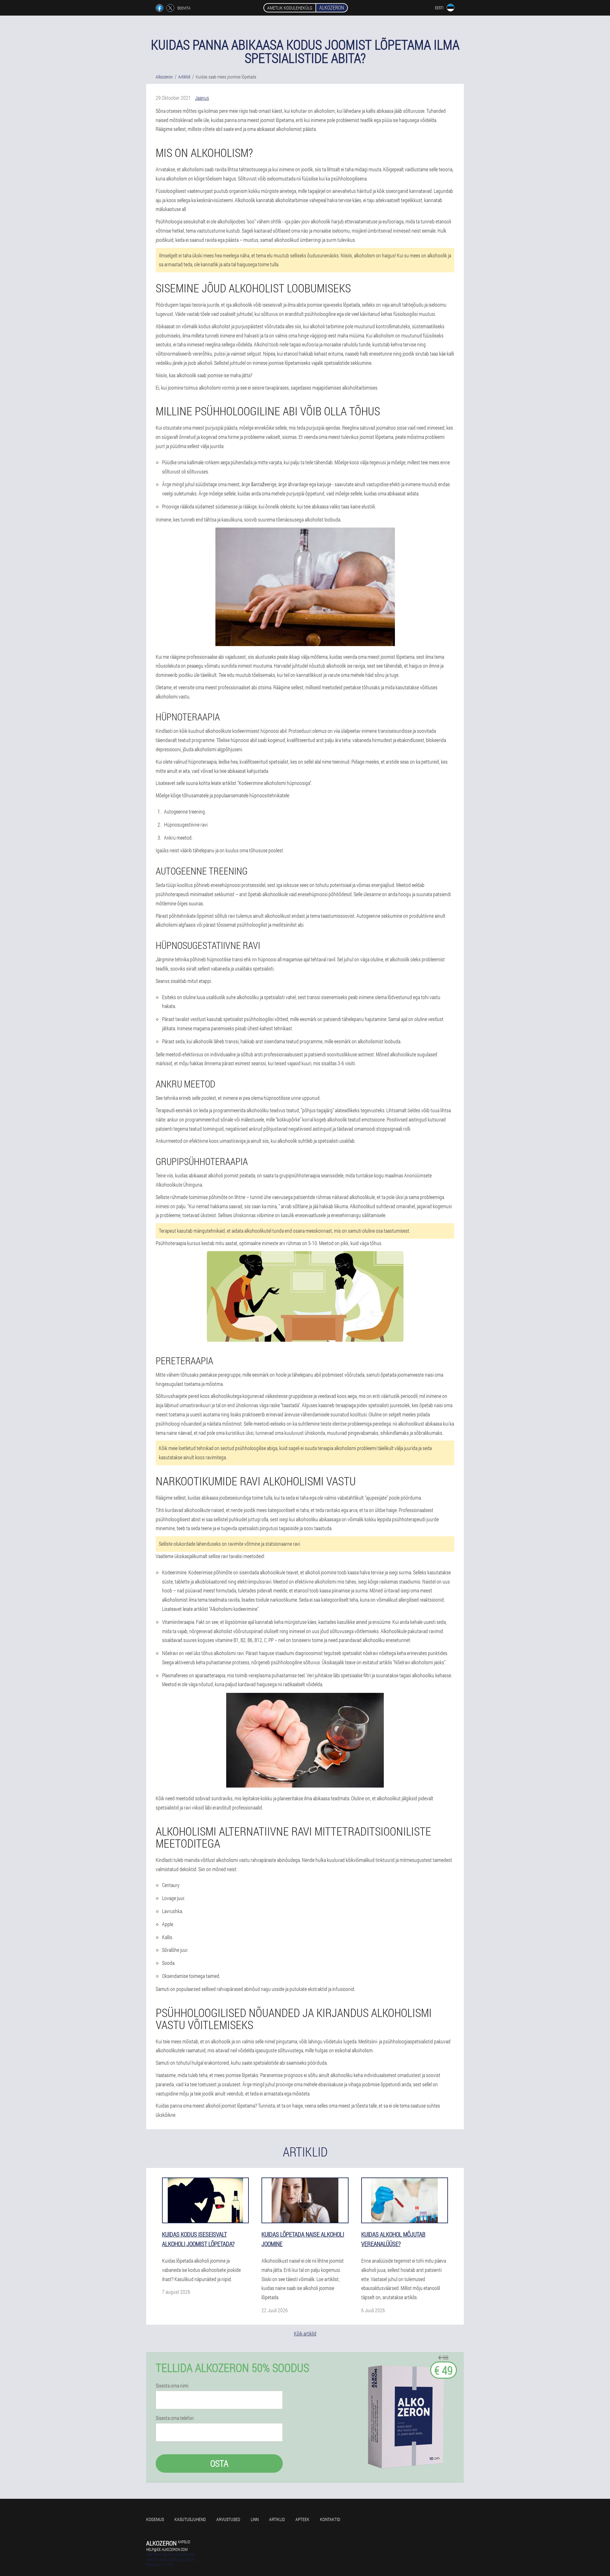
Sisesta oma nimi (172, 2386)
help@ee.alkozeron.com (167, 2549)
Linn (255, 2519)
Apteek (302, 2519)
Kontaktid (330, 2519)
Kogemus (155, 2519)
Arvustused (228, 2519)
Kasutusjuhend (190, 2519)
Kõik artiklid (305, 2333)
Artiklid (277, 2519)
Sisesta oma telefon (175, 2418)
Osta (219, 2463)
